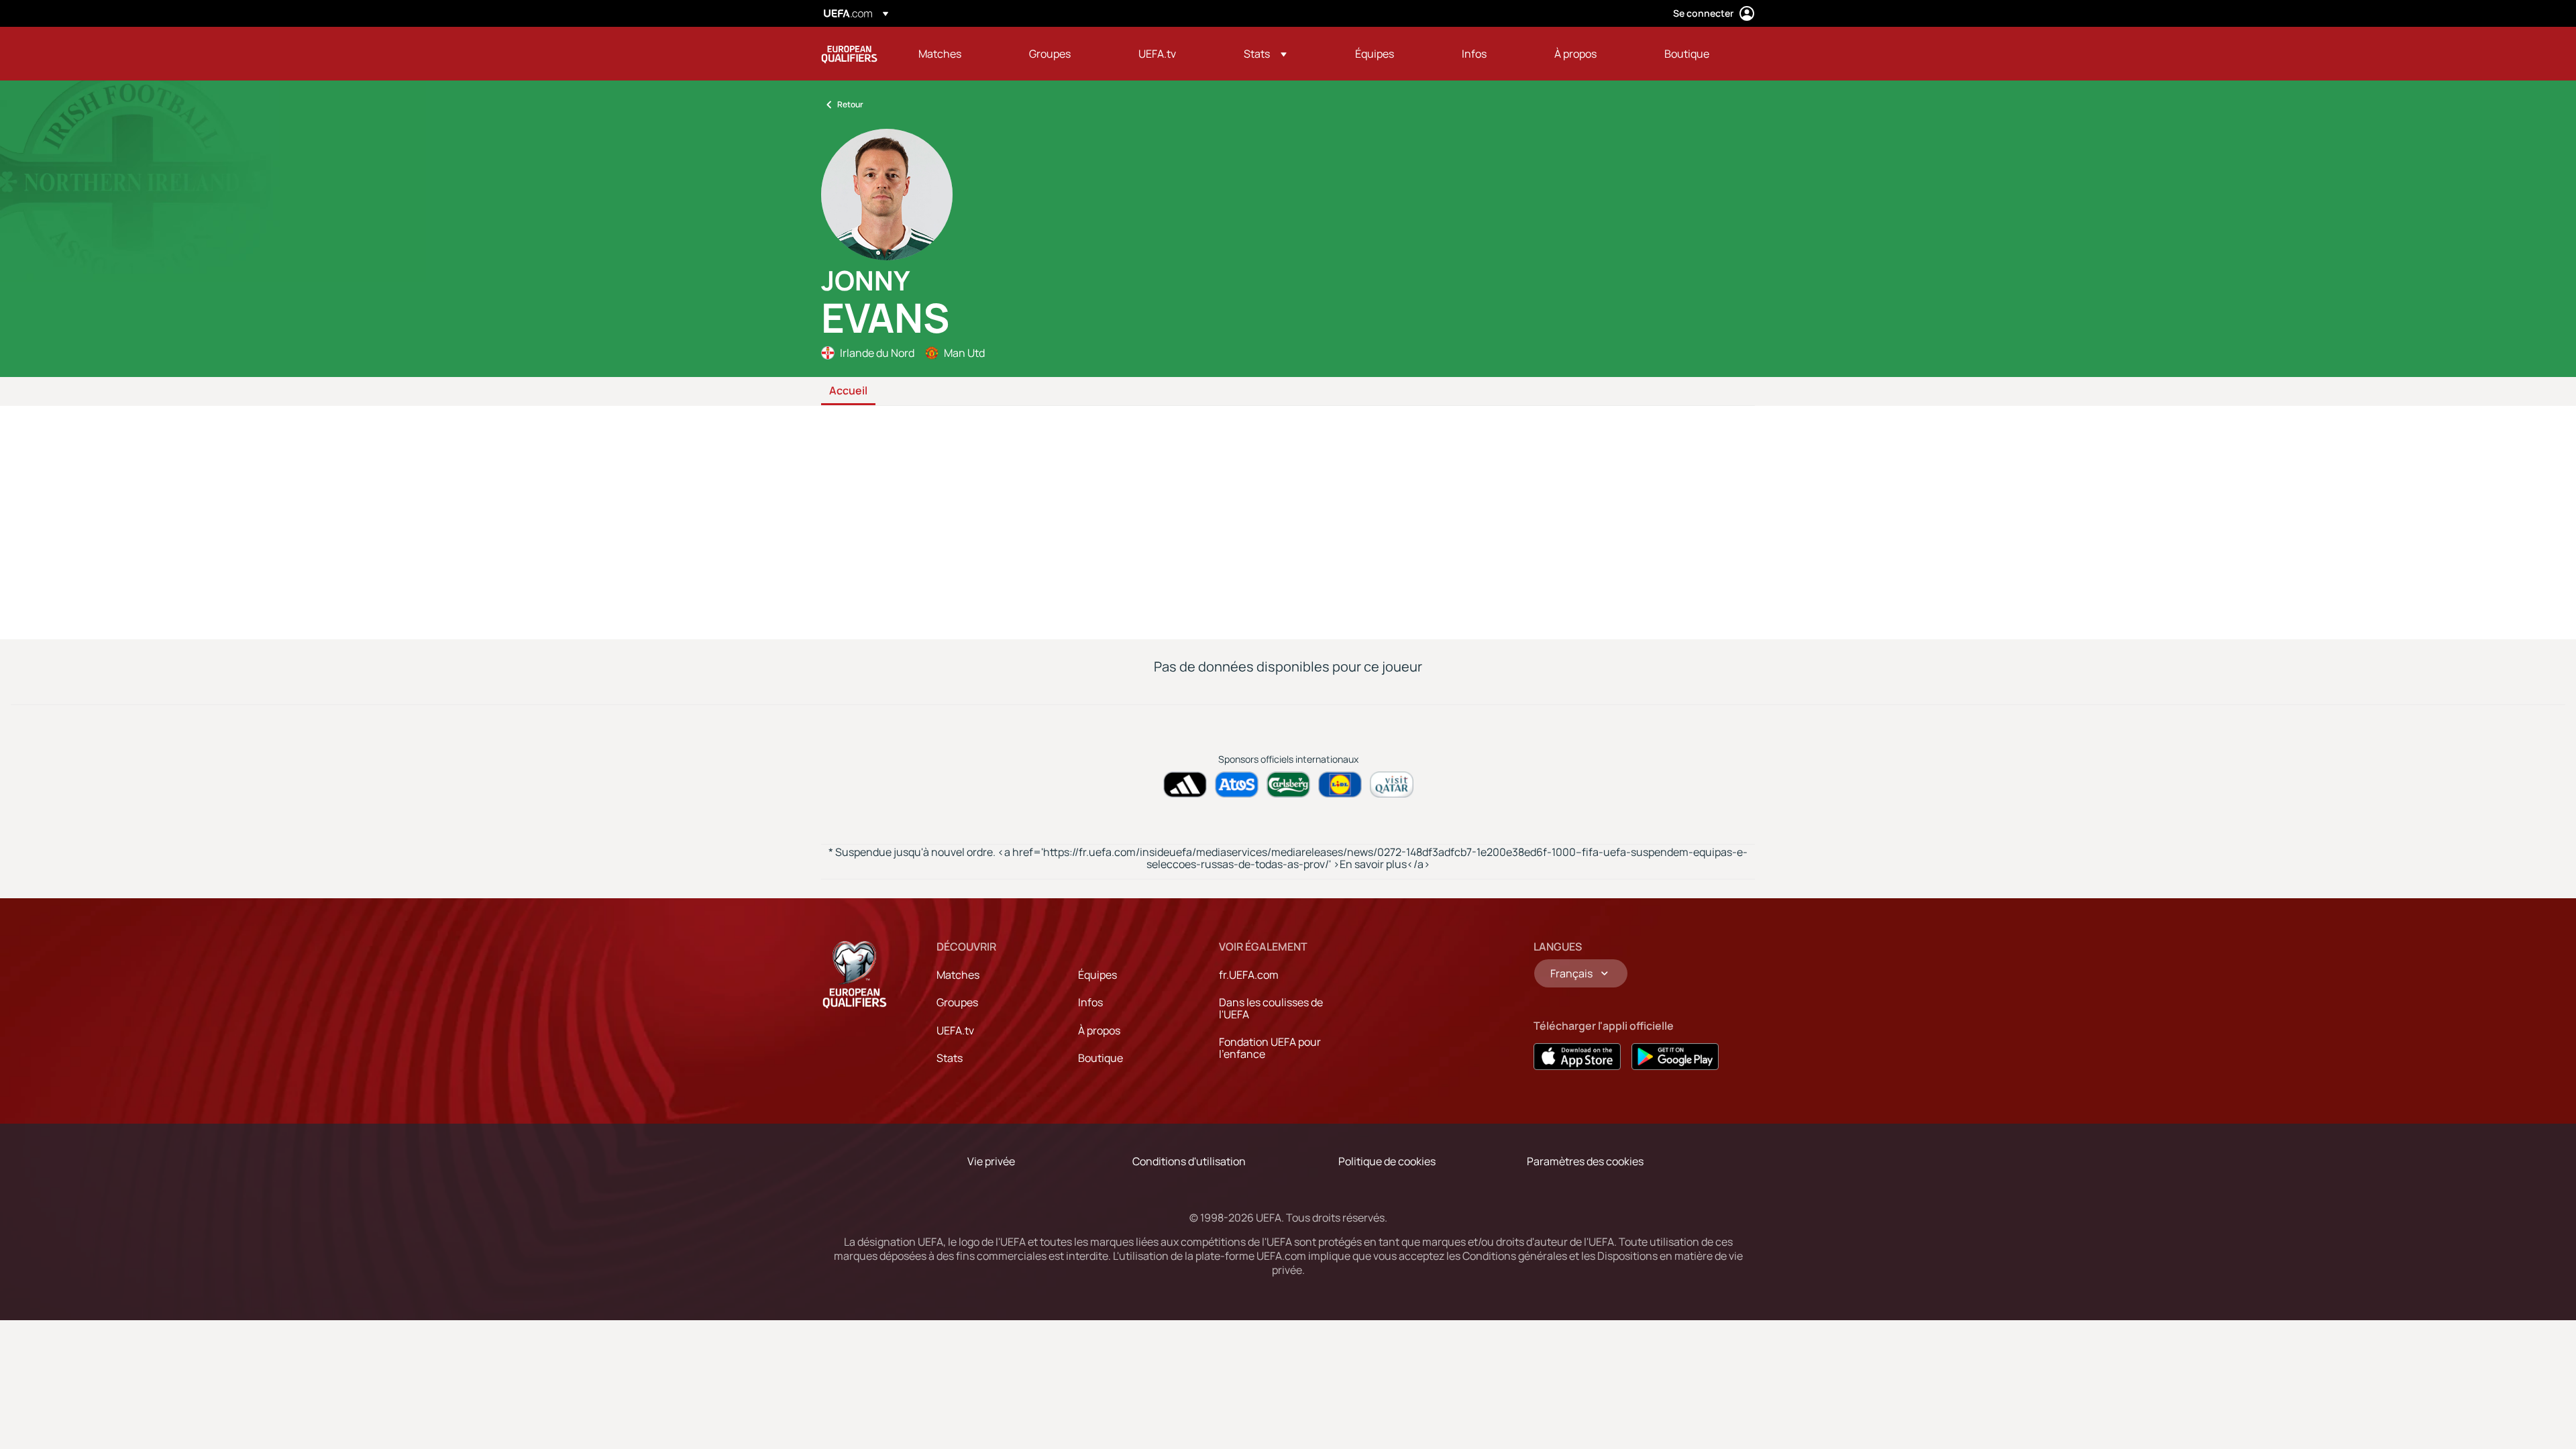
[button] (1265, 54)
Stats (950, 1058)
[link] (940, 54)
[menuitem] (957, 54)
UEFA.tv (955, 1030)
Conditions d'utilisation (1189, 1161)
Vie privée (991, 1161)
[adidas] (1185, 785)
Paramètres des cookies (1585, 1161)
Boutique (1101, 1058)
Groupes (957, 1002)
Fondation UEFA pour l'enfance (1270, 1048)
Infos (1090, 1002)
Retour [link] (850, 104)
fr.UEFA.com (1249, 975)
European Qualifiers (849, 54)
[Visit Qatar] (1392, 785)
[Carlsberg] (1288, 785)
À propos (1099, 1030)
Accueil (848, 391)
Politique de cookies (1387, 1161)
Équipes (1097, 975)
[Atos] (1237, 785)
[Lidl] (1340, 785)
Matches (958, 975)
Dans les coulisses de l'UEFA (1271, 1008)
